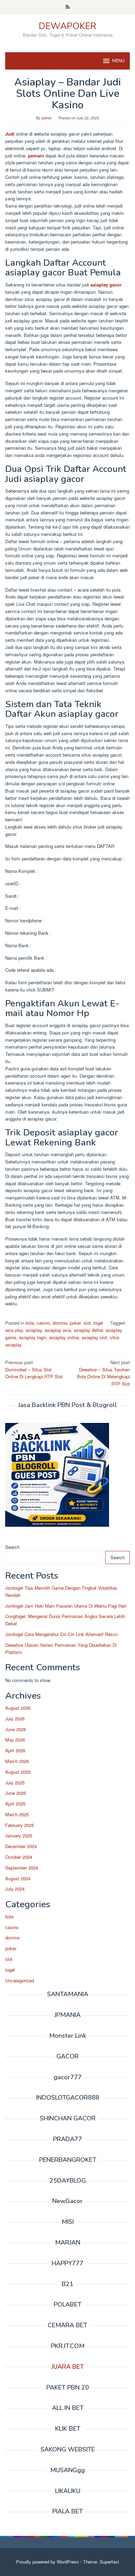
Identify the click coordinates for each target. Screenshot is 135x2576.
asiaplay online (64, 1337)
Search (12, 1547)
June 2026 (16, 1729)
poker (75, 1323)
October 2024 (19, 1857)
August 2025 (18, 1772)
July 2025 (15, 1783)
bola (30, 1323)
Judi (10, 134)
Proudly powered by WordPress (47, 2562)
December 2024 (21, 1846)
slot (87, 1323)
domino (60, 1323)
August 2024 (18, 1878)
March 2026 (17, 1761)
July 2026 (15, 1719)
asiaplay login (33, 1337)
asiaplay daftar (88, 1330)
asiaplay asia (58, 1330)
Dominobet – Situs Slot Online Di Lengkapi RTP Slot (34, 1369)
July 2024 (15, 1889)
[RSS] (68, 7)
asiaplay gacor (106, 285)
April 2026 (15, 1750)
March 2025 (17, 1814)
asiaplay (34, 1330)
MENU (118, 61)
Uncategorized (20, 1980)
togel (98, 1323)
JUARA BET (67, 2367)
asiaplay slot (94, 1337)
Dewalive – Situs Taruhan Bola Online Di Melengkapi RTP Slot (103, 1373)
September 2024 (22, 1868)
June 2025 (16, 1793)
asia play (14, 1330)
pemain (36, 156)
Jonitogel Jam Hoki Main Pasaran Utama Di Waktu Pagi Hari (66, 1606)
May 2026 (15, 1740)
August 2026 (18, 1708)
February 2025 (20, 1825)
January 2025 (19, 1835)
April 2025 (15, 1804)
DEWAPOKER (67, 26)
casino (43, 1323)
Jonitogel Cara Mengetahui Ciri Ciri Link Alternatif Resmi (61, 1634)
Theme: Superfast (101, 2562)
